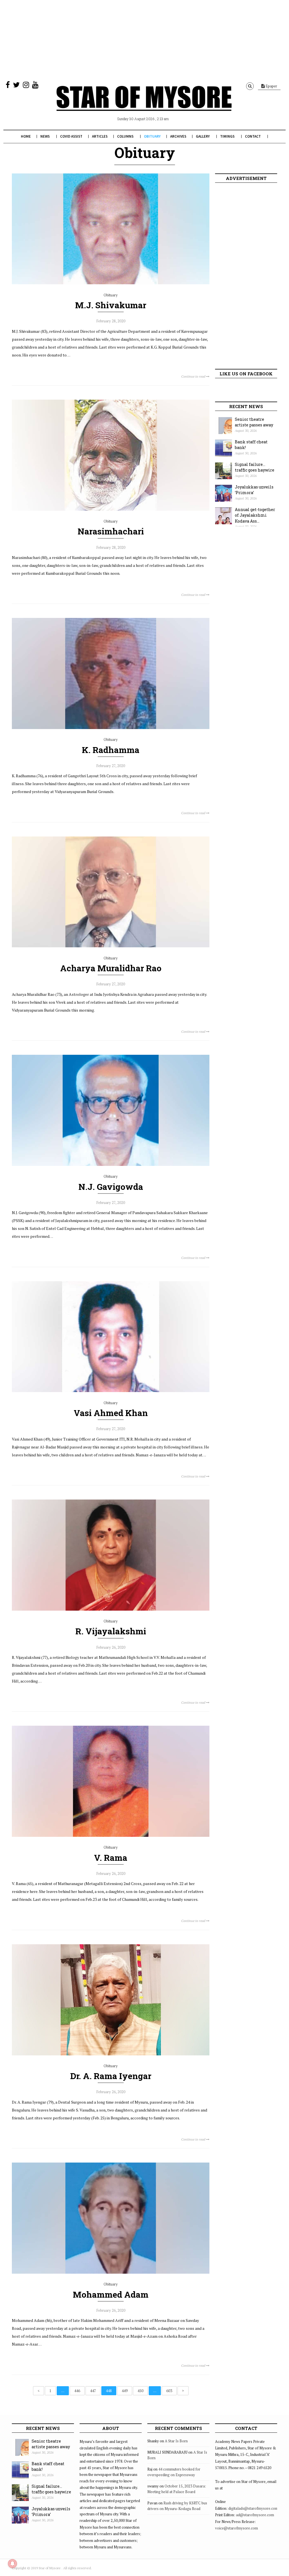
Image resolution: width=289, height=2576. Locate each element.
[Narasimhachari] (111, 509)
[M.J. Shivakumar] (111, 283)
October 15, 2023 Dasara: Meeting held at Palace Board (177, 2489)
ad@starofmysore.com (255, 2515)
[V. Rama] (111, 1835)
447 (93, 2391)
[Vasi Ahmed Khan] (111, 1391)
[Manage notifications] (12, 2564)
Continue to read (194, 376)
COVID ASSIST (71, 136)
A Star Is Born (176, 2441)
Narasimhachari (111, 531)
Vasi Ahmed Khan (111, 1413)
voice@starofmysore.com (237, 2528)
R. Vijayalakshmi (111, 1631)
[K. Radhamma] (111, 728)
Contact (253, 136)
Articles (100, 136)
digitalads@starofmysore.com (253, 2508)
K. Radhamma (111, 750)
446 (77, 2391)
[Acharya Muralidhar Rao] (111, 946)
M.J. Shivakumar (111, 305)
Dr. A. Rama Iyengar (111, 2076)
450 (140, 2391)
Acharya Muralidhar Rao (111, 968)
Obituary (152, 136)
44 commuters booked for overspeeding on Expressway (174, 2472)
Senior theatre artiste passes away (254, 422)
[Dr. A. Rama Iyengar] (111, 2054)
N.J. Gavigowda (111, 1187)
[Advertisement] (144, 39)
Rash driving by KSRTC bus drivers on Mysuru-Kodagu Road (177, 2506)
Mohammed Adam (111, 2294)
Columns (125, 136)
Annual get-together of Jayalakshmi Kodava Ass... (255, 515)
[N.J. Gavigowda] (111, 1164)
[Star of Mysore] (144, 105)
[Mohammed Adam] (111, 2272)
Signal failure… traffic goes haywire (255, 467)
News (45, 136)
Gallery (203, 136)
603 (169, 2391)
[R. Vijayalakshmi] (111, 1609)
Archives (178, 136)
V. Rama (111, 1858)
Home (26, 136)
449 (125, 2391)
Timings (227, 136)
